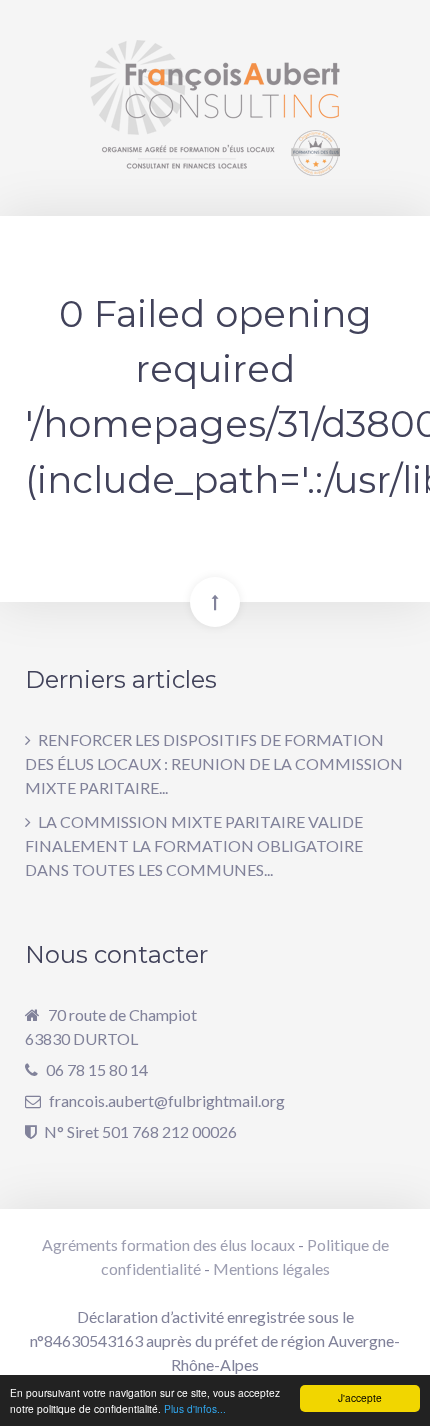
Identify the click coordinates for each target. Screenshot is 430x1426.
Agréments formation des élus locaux (168, 1244)
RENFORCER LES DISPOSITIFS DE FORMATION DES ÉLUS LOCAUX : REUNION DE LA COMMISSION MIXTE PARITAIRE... (214, 763)
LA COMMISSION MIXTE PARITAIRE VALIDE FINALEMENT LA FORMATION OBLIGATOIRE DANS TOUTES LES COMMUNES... (194, 845)
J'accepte (360, 1397)
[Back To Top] (215, 602)
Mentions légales (271, 1268)
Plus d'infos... (195, 1408)
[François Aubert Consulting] (215, 108)
